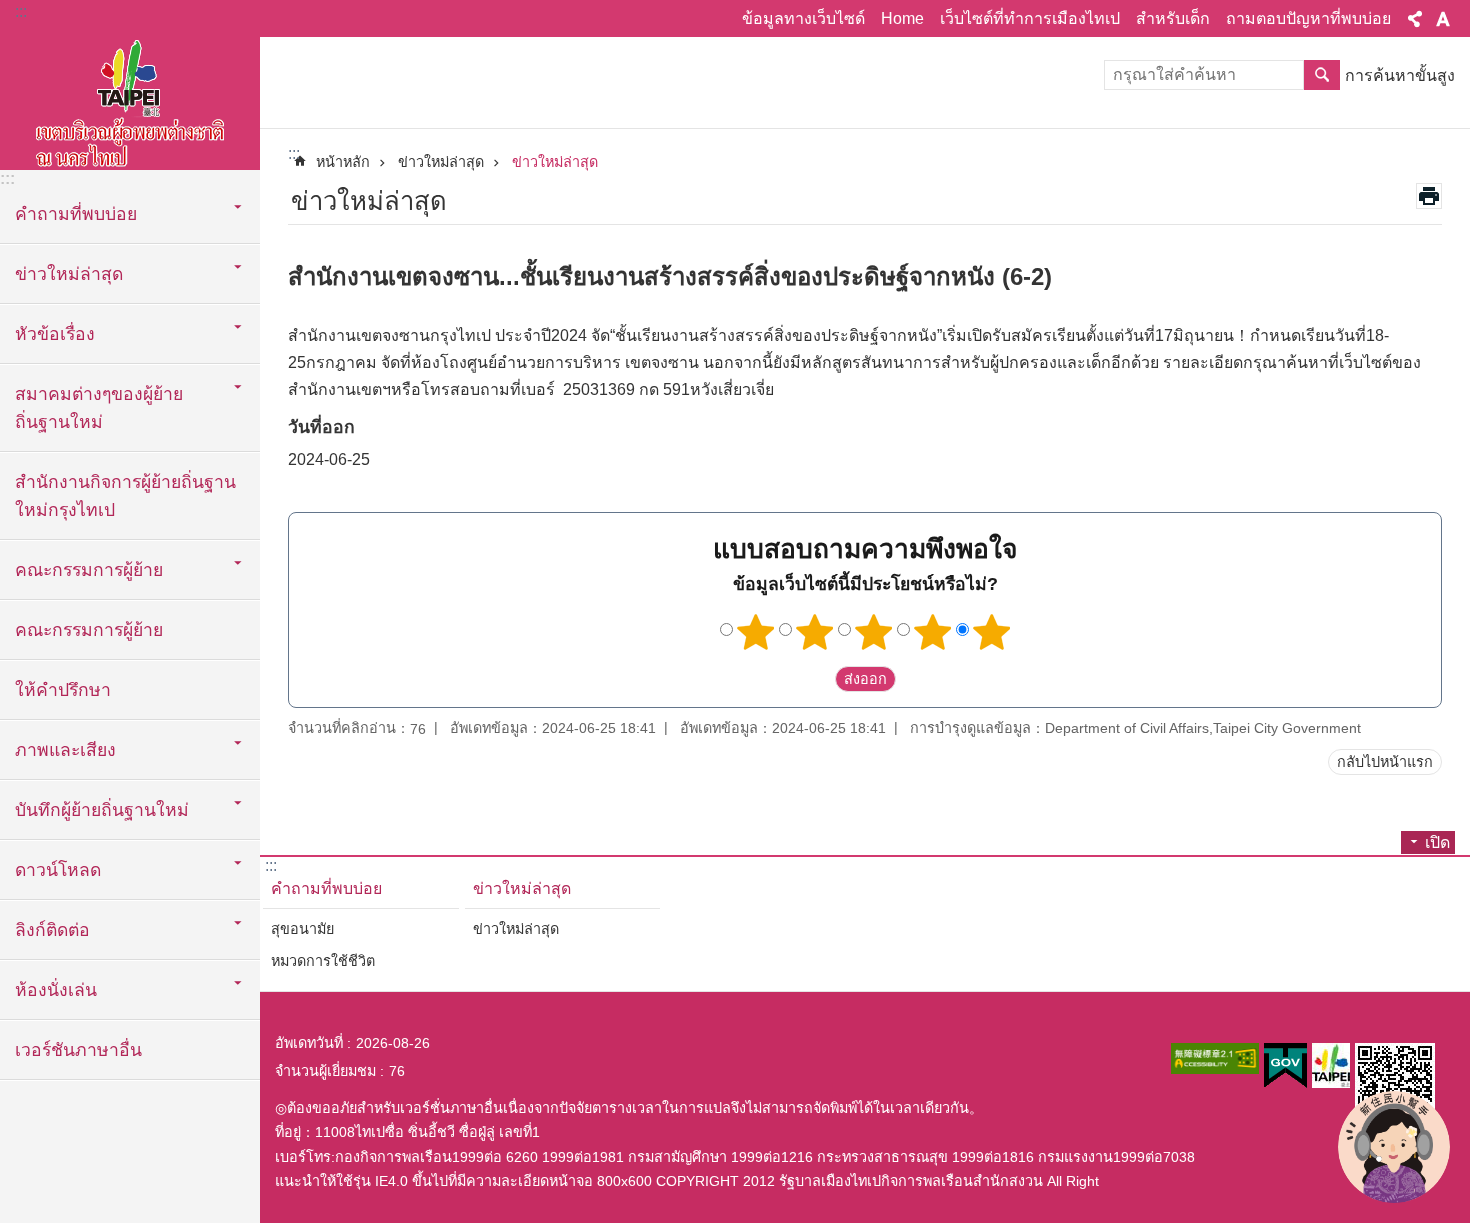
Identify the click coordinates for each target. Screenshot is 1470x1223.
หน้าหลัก (343, 162)
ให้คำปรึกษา (63, 690)
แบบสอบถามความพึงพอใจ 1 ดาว (756, 632)
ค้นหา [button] (1322, 75)
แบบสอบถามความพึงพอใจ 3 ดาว (874, 632)
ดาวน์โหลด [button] (58, 870)
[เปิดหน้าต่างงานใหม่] (1215, 1058)
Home (902, 18)
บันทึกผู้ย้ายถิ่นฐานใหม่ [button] (102, 810)
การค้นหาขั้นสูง (1400, 75)
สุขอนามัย (302, 929)
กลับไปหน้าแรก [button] (1385, 762)
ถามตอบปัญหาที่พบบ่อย (1308, 18)
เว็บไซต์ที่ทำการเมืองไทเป (1030, 18)
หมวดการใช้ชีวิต (323, 961)
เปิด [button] (1437, 842)
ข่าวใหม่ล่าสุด (441, 162)
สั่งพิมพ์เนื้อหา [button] (1429, 196)
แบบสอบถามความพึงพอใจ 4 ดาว (933, 632)
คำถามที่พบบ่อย (326, 888)
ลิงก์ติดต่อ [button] (52, 930)
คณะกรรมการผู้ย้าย (89, 630)
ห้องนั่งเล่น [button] (56, 990)
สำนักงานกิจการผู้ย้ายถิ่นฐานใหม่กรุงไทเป (125, 496)
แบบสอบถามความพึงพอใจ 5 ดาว (992, 632)
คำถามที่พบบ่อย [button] (76, 214)
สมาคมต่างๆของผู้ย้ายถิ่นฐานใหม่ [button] (99, 408)
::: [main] (294, 153)
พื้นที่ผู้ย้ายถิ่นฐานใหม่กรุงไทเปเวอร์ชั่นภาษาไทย (130, 100)
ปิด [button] (1415, 19)
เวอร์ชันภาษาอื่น (78, 1050)
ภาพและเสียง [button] (65, 750)
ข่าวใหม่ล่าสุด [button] (69, 274)
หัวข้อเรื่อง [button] (55, 334)
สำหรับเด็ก (1173, 18)
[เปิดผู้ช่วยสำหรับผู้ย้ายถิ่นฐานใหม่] (1394, 1147)
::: (21, 11)
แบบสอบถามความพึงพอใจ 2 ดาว (815, 632)
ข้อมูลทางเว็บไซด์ (803, 18)
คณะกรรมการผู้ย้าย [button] (89, 570)
